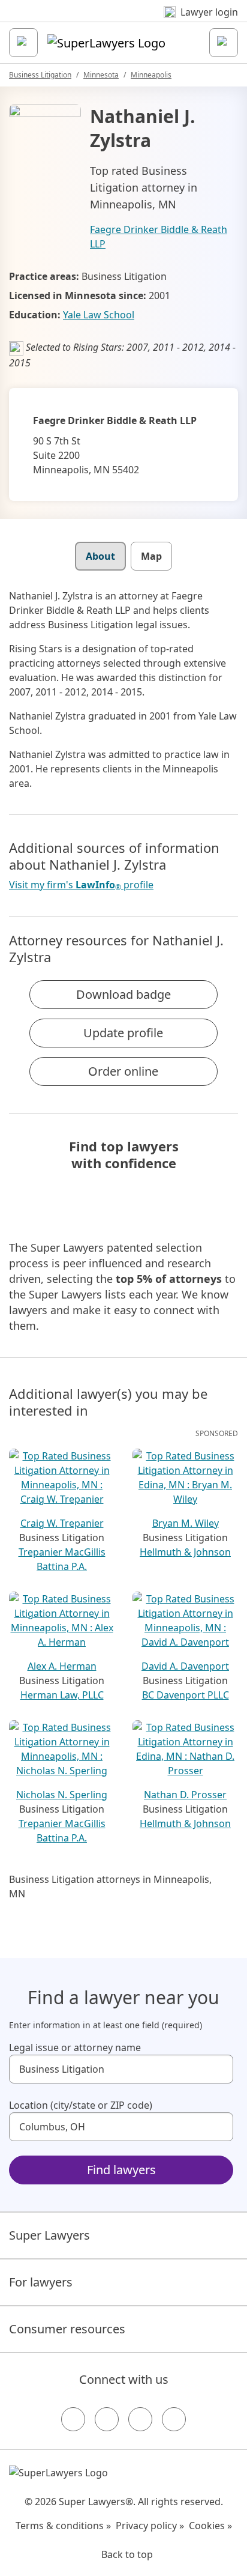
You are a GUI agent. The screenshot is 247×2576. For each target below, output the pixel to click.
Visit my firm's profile (81, 885)
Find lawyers (121, 2170)
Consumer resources (67, 2329)
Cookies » (210, 2526)
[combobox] (121, 2069)
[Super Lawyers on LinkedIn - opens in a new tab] (174, 2419)
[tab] (100, 556)
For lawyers (41, 2282)
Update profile (123, 1033)
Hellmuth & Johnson (185, 1552)
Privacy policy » (150, 2526)
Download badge (123, 994)
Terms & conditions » (63, 2526)
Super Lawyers (49, 2235)
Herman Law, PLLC (62, 1695)
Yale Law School (99, 315)
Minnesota (101, 75)
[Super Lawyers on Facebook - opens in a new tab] (73, 2419)
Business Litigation (40, 75)
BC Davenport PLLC (186, 1695)
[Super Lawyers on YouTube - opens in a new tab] (140, 2419)
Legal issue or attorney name (75, 2047)
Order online (123, 1071)
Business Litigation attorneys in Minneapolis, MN (110, 1887)
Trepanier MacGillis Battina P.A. (62, 1559)
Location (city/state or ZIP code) (81, 2105)
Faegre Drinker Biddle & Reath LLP (159, 237)
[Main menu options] (23, 43)
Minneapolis (151, 75)
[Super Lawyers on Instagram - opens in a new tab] (107, 2419)
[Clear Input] (219, 2069)
